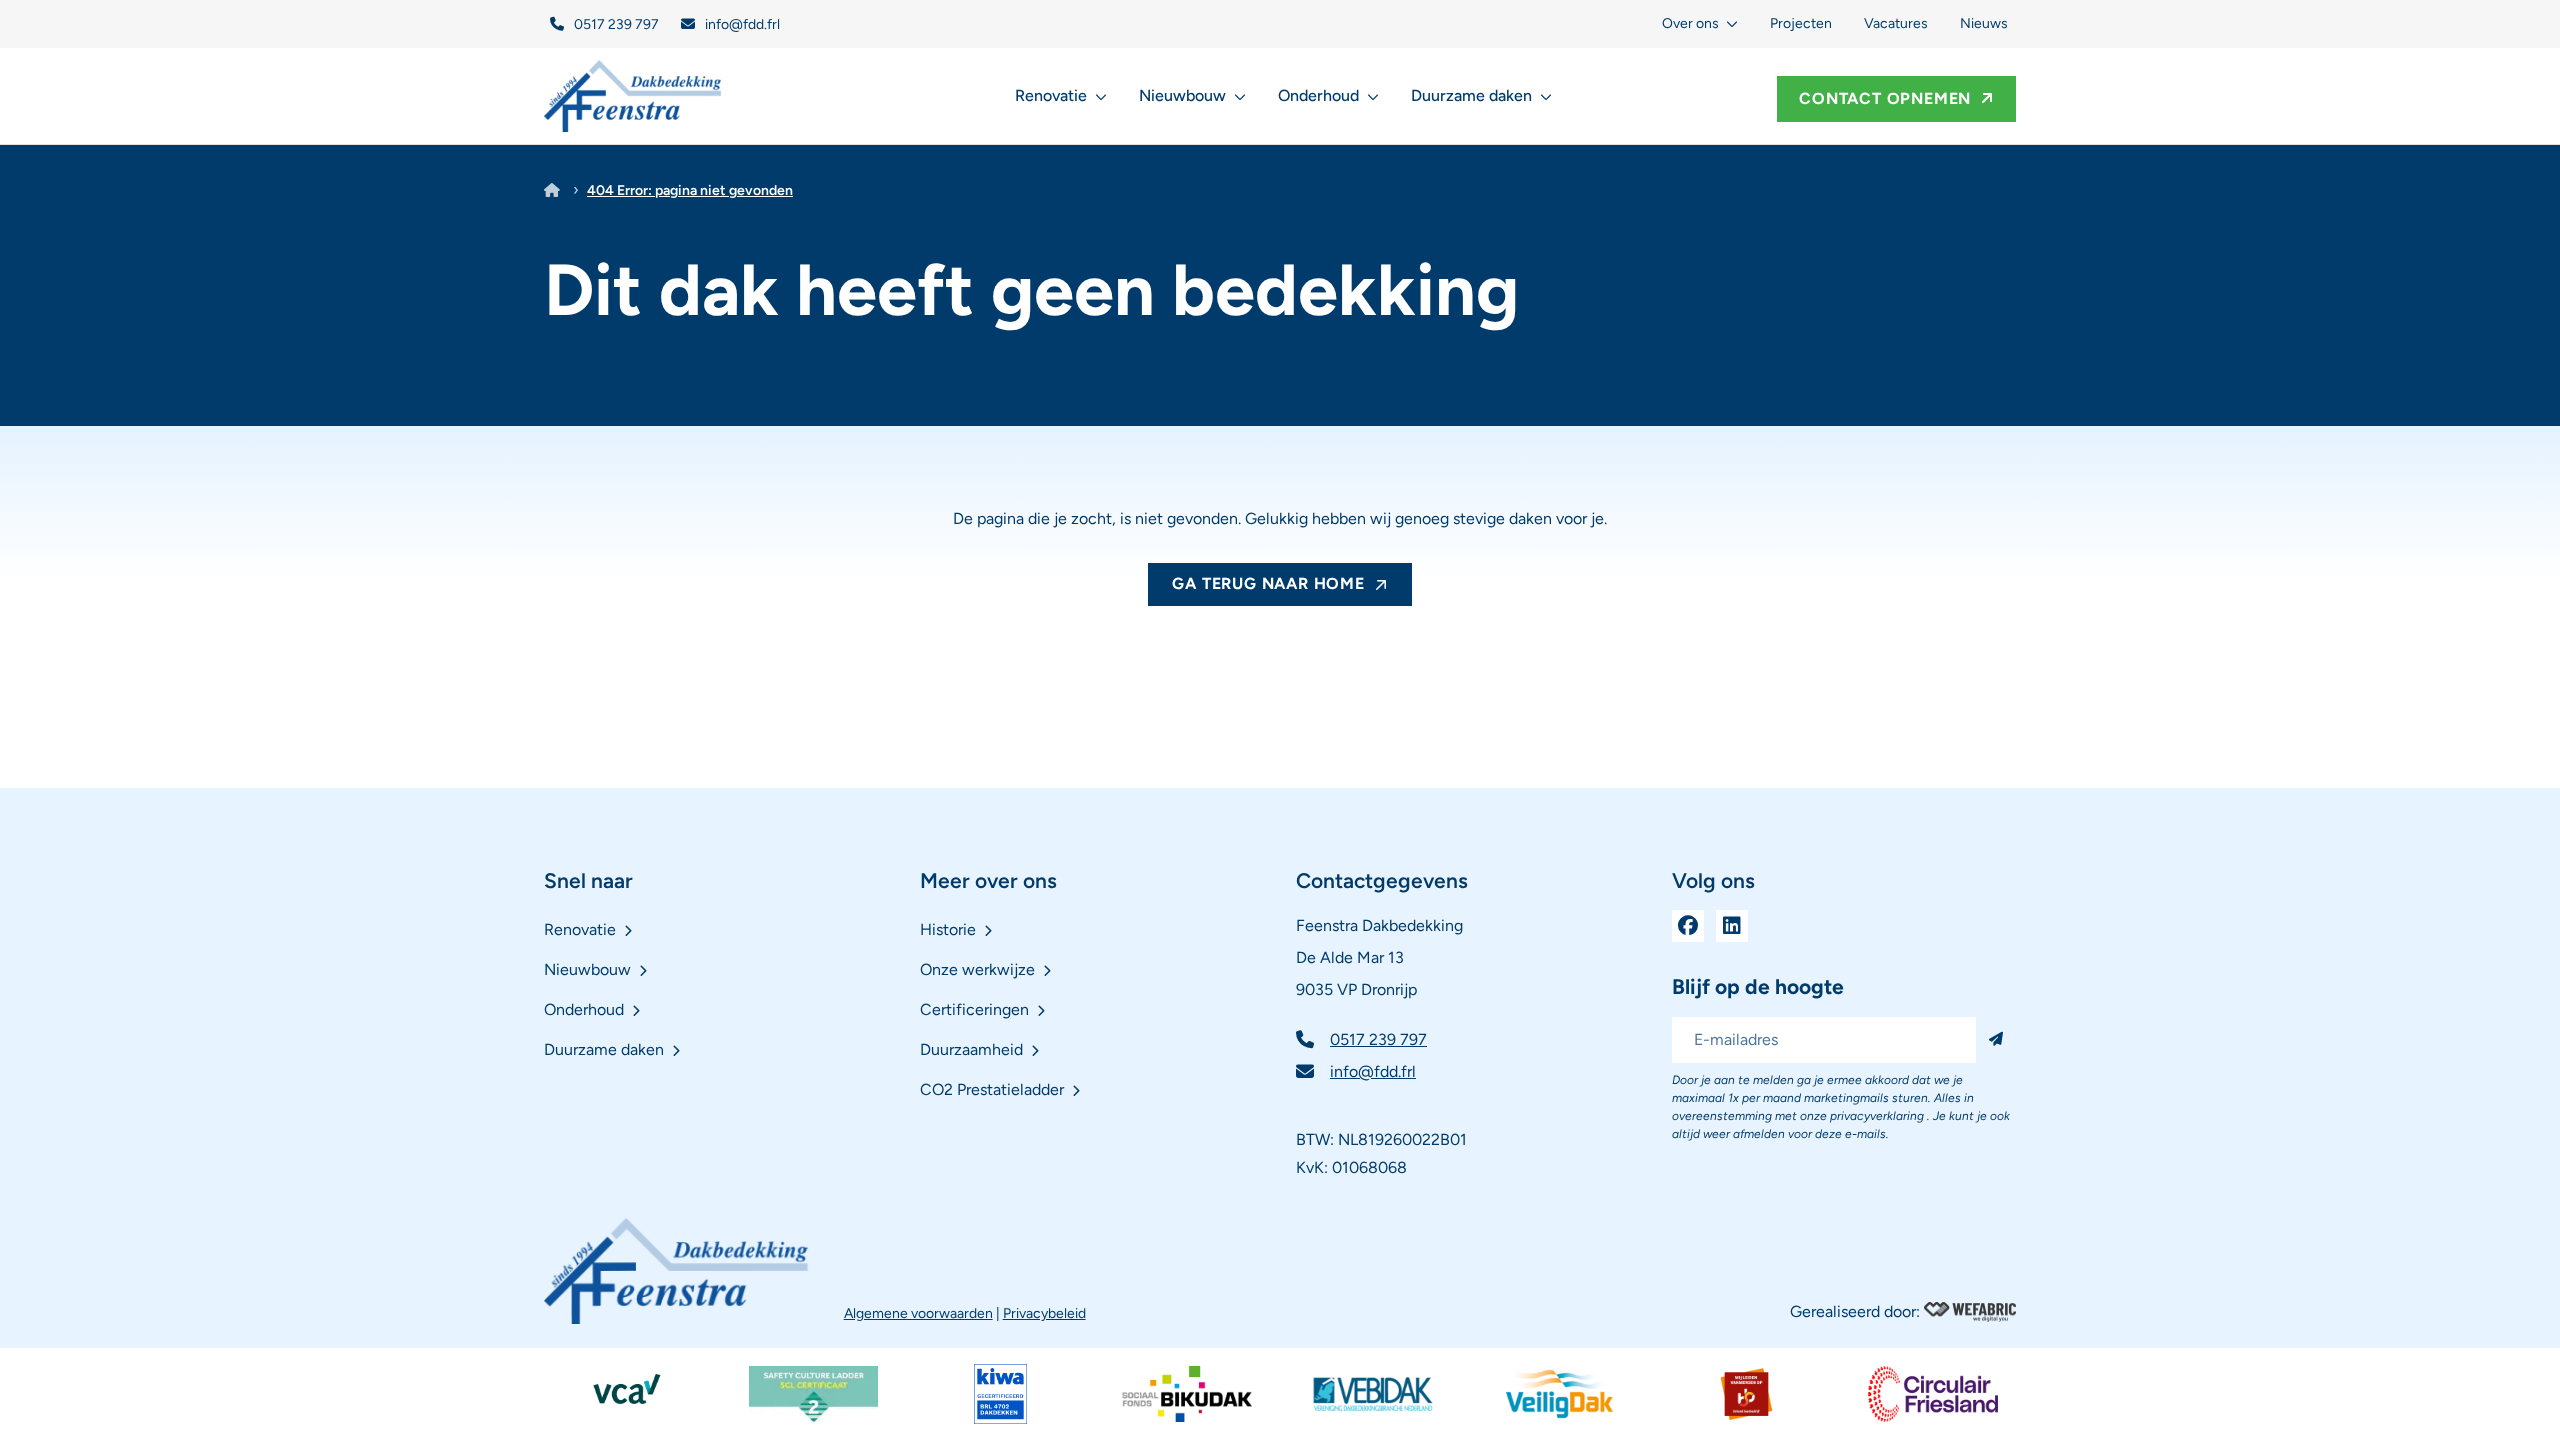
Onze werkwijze (977, 969)
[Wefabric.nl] (1970, 1312)
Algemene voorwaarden (918, 1313)
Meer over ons (988, 880)
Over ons (1690, 23)
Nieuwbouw (1182, 95)
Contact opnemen (1885, 98)
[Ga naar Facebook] (1688, 926)
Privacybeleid (1044, 1313)
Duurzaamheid (971, 1049)
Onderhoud (1318, 95)
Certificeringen (974, 1009)
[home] (634, 95)
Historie (948, 929)
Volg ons (1713, 880)
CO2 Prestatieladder (992, 1089)
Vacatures (1896, 23)
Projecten (1801, 23)
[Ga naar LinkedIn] (1732, 926)
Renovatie (1051, 95)
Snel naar (588, 880)
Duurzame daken (1471, 95)
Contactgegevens (1382, 880)
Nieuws (1984, 23)
